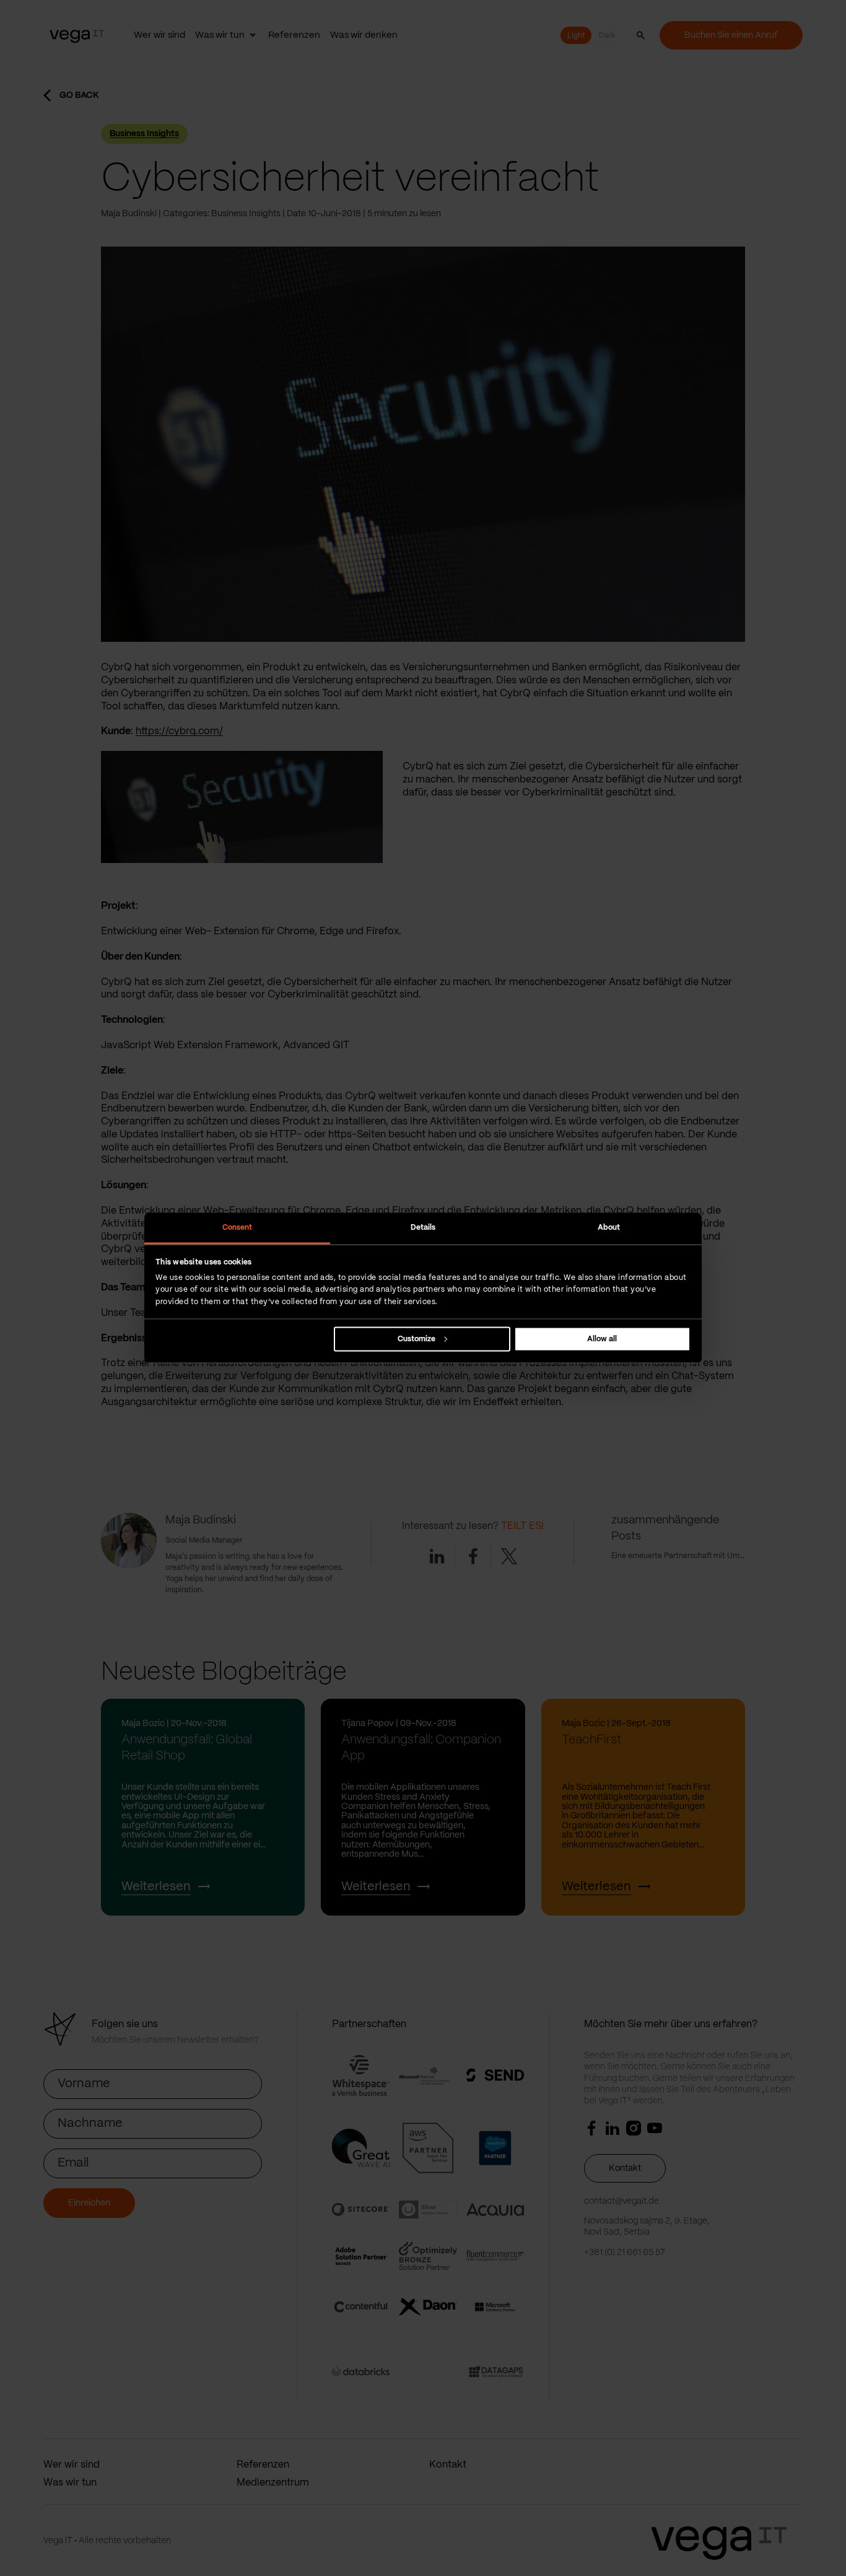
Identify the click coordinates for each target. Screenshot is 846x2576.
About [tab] (609, 1228)
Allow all (602, 1338)
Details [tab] (423, 1228)
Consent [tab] (238, 1228)
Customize (416, 1338)
